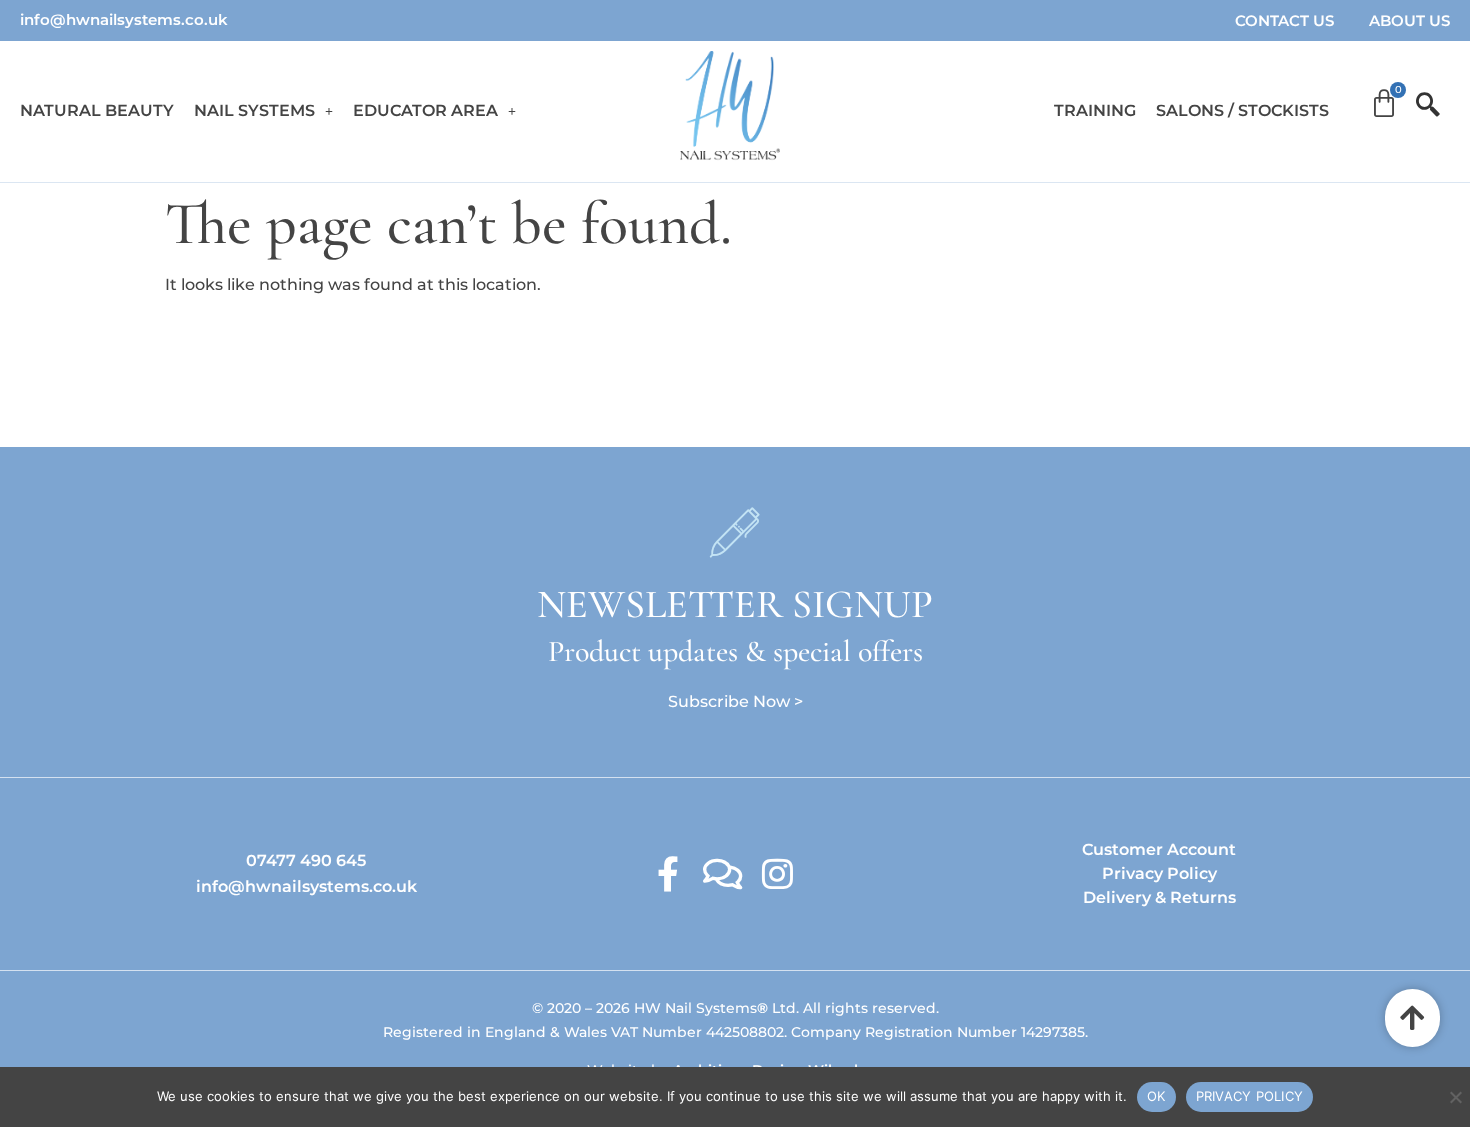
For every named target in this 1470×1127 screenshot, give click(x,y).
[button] (263, 111)
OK (1156, 1096)
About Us (1409, 20)
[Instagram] (777, 873)
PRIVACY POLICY (1250, 1096)
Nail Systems (254, 110)
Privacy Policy (1159, 873)
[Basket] (1384, 104)
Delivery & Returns (1159, 897)
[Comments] (722, 873)
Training (1095, 110)
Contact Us (1284, 20)
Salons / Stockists (1242, 110)
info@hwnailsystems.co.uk (124, 19)
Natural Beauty (97, 110)
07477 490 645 (306, 860)
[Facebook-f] (667, 873)
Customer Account (1159, 849)
